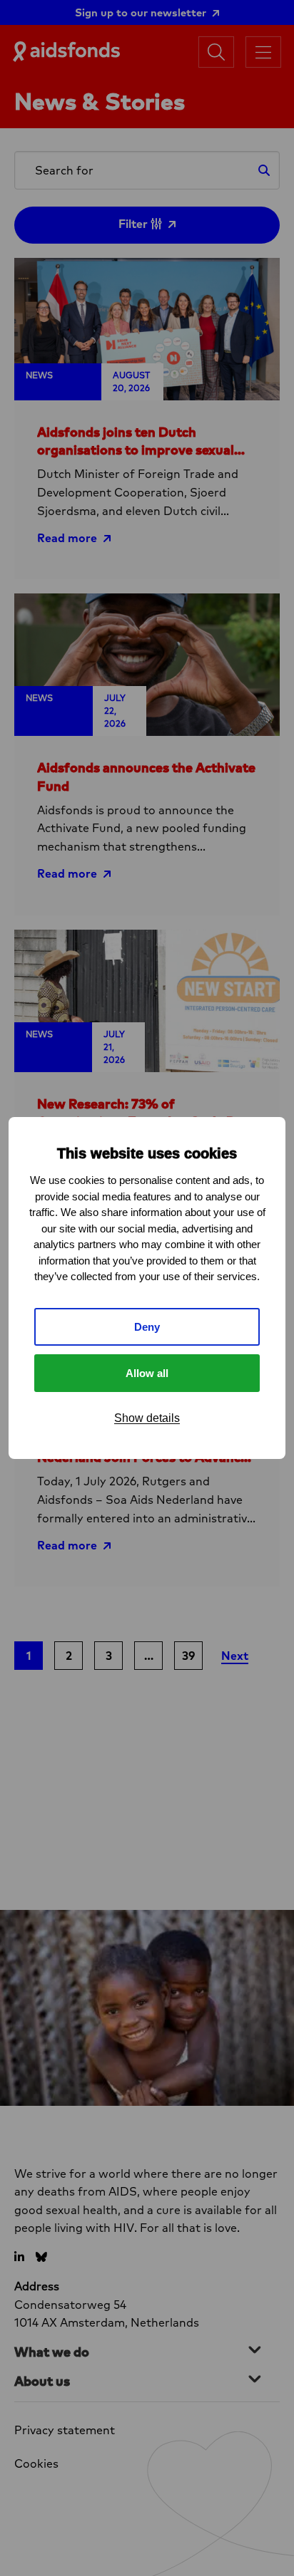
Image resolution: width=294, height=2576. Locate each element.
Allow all (147, 1373)
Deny (147, 1327)
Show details (147, 1418)
